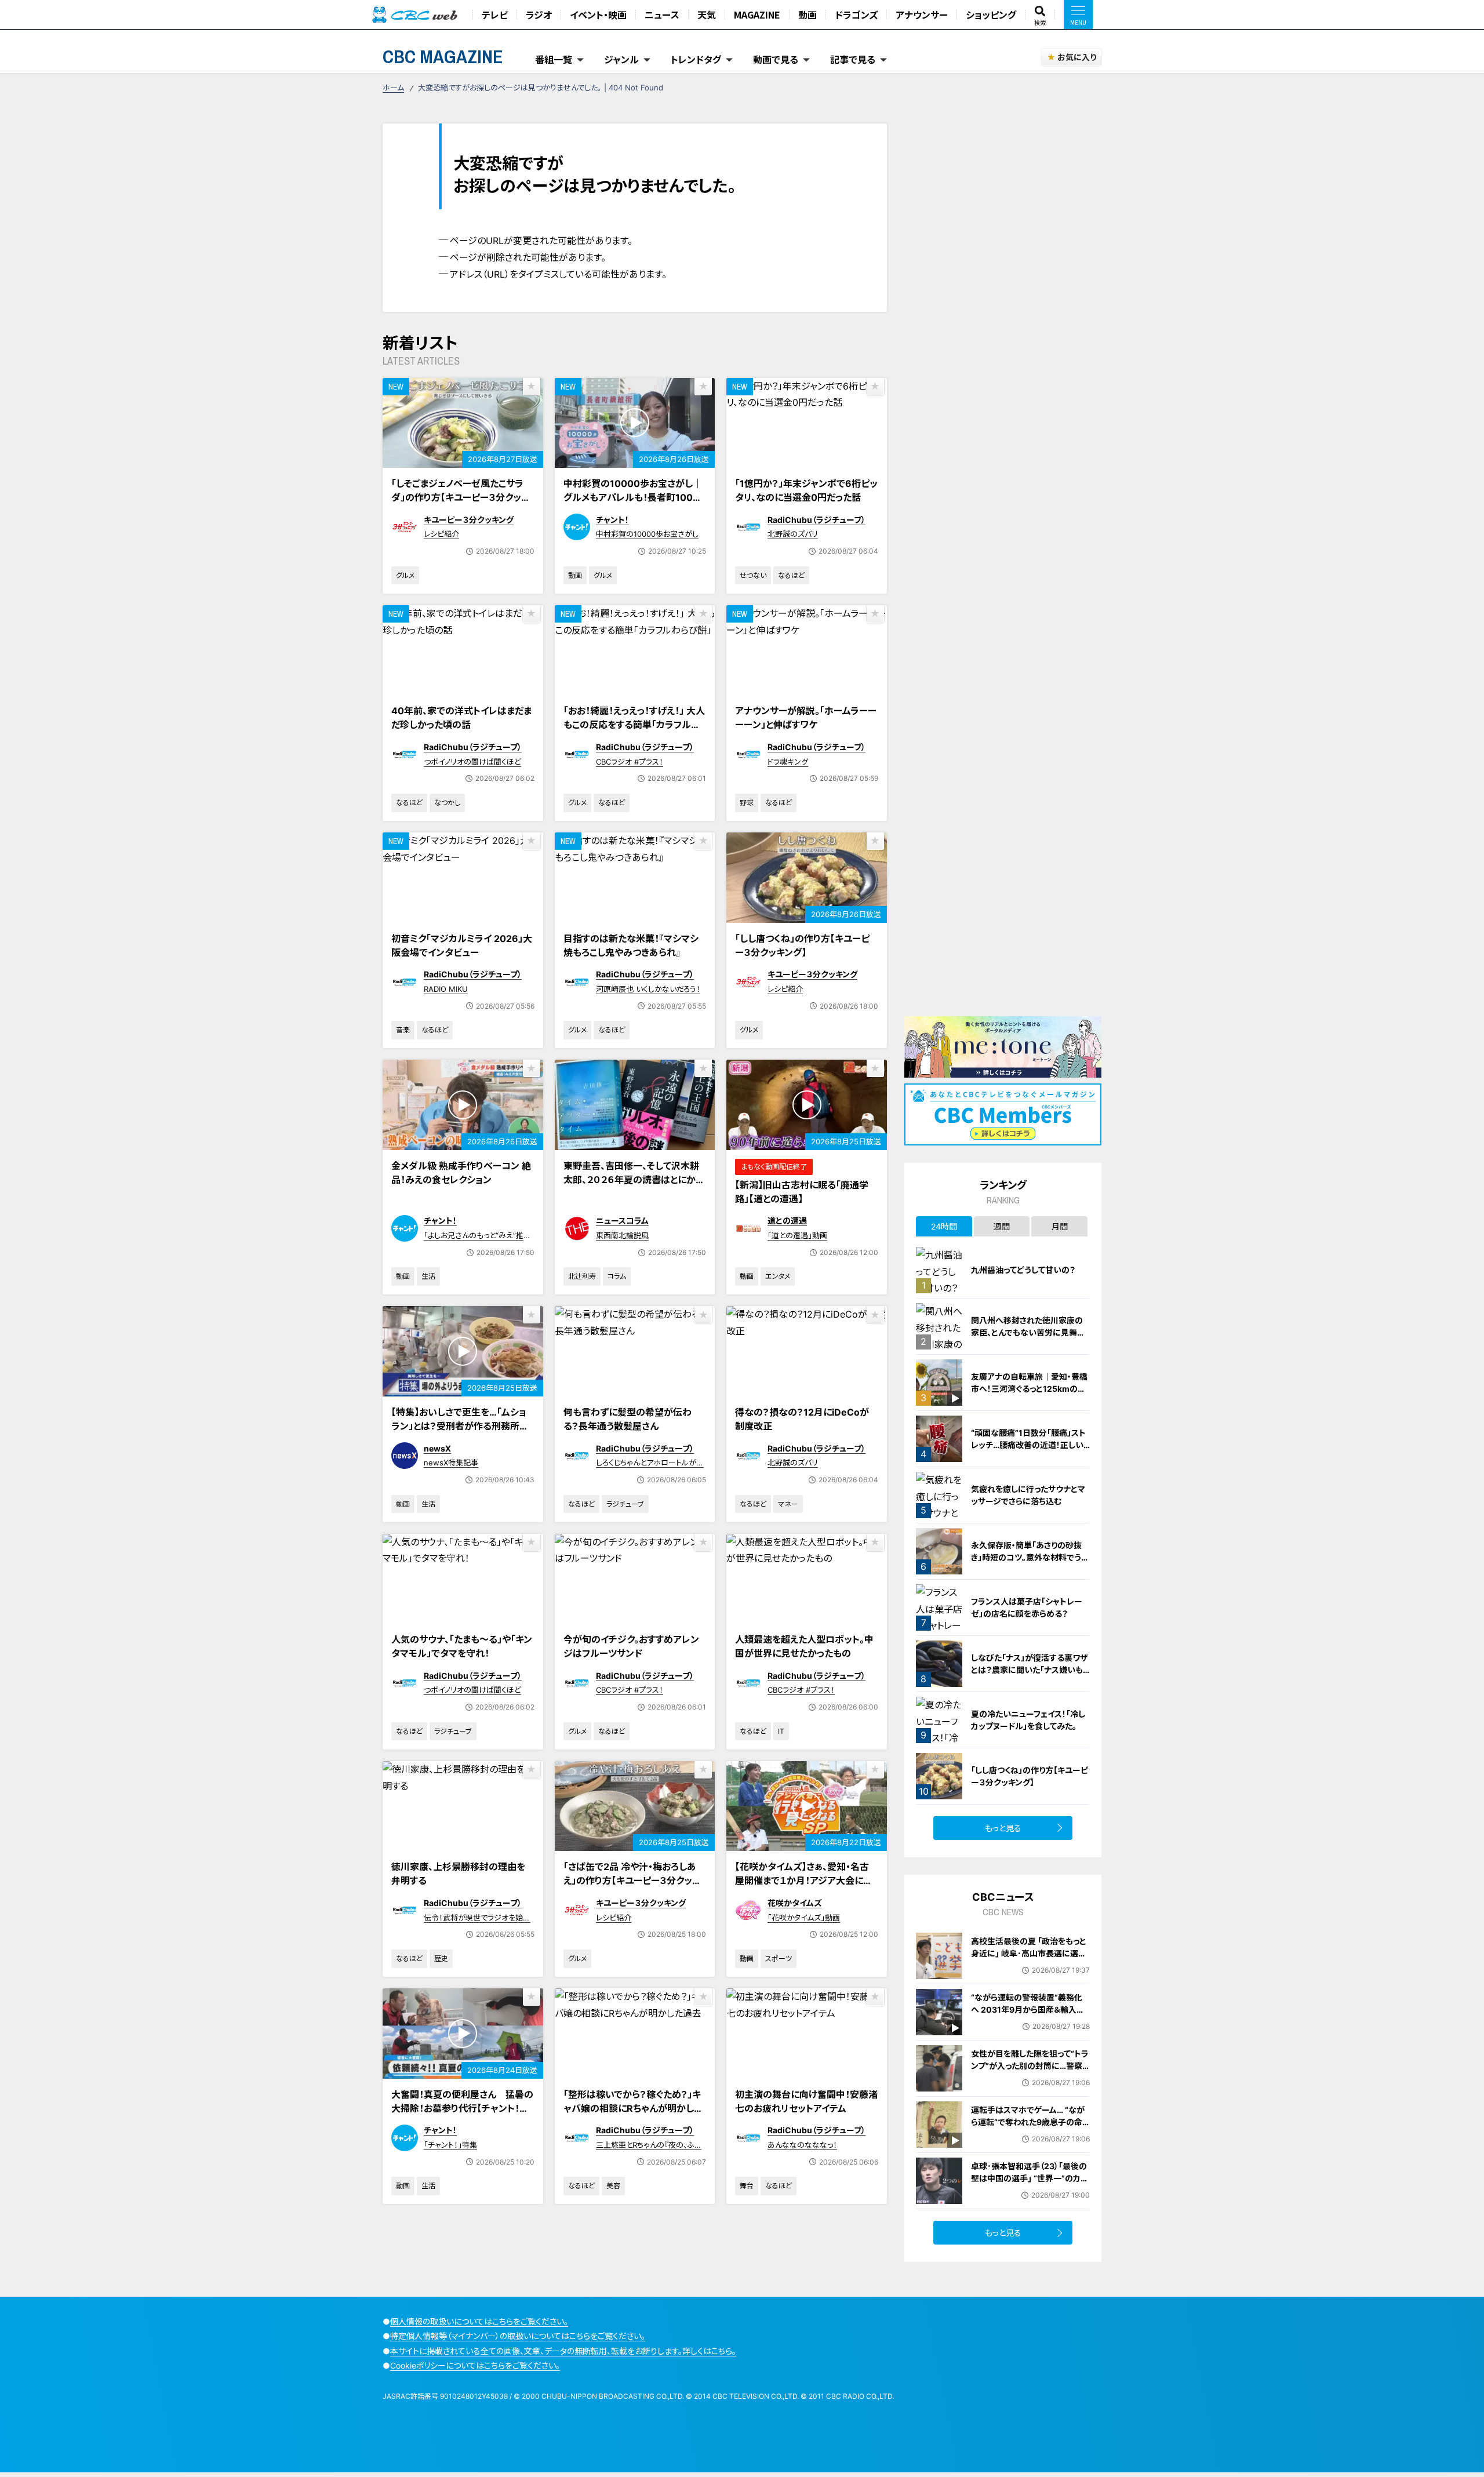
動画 (808, 14)
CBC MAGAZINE (443, 57)
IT (781, 1731)
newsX (437, 1448)
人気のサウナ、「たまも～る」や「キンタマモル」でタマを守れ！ (462, 1646)
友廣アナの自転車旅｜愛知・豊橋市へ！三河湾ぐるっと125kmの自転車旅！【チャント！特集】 (1029, 1389)
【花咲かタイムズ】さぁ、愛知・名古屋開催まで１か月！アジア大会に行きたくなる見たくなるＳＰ (804, 1881)
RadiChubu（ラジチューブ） (816, 520)
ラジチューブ (625, 1504)
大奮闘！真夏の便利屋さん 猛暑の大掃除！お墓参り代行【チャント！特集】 (462, 2108)
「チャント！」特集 (450, 2145)
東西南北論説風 (622, 1235)
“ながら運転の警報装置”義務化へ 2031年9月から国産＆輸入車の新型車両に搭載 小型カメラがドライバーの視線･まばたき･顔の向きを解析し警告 (1029, 2022)
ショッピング (991, 14)
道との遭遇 (787, 1221)
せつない (753, 575)
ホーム (393, 88)
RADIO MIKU (446, 989)
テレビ (495, 14)
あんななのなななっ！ (802, 2145)
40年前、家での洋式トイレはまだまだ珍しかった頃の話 (461, 718)
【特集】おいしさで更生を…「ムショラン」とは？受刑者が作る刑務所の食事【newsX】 (460, 1426)
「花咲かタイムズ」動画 (804, 1918)
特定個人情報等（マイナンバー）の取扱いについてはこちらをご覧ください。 (518, 2336)
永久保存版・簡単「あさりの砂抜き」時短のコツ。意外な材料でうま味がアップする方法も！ (1030, 1557)
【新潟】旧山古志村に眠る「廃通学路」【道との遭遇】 (802, 1192)
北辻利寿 (582, 1276)
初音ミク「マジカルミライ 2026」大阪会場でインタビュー (462, 945)
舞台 (747, 2186)
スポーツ (779, 1958)
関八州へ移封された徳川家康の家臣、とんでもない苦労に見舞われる (1028, 1332)
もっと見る (1003, 1828)
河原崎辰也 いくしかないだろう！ (648, 989)
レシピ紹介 (441, 534)
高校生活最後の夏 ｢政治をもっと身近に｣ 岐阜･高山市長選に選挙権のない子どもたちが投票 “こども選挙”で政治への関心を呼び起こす (1029, 1965)
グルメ (405, 575)
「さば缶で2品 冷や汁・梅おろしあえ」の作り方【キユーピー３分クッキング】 (632, 1881)
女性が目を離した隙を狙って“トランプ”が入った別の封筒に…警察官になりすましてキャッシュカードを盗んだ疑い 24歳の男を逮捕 (1030, 2072)
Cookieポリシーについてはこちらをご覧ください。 (475, 2365)
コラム (617, 1276)
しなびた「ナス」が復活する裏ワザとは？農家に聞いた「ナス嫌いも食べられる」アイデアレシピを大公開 (1030, 1676)
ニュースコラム (622, 1221)
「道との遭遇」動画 (797, 1235)
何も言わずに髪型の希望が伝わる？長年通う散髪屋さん (628, 1419)
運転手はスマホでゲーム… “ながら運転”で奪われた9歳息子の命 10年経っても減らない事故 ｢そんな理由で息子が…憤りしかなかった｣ (1028, 2134)
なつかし (447, 803)
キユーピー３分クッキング (469, 520)
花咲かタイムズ (795, 1903)
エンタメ (778, 1276)
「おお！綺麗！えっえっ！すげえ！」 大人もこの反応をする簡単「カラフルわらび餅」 (634, 725)
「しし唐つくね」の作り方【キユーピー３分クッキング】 (802, 945)
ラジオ (539, 14)
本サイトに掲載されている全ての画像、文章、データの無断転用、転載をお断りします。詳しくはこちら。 (563, 2351)
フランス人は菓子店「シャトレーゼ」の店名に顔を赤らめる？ (1027, 1607)
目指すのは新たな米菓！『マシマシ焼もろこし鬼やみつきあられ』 (631, 945)
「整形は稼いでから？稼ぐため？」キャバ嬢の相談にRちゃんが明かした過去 (633, 2108)
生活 (428, 1276)
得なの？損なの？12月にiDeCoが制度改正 (802, 1419)
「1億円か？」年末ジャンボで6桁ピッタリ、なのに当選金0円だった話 (806, 490)
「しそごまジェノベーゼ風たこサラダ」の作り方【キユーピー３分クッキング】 (461, 497)
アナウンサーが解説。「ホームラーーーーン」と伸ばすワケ (806, 718)
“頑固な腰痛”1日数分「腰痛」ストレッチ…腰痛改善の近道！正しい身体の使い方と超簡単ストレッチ (1029, 1445)
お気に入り (1077, 57)
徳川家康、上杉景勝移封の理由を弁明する (458, 1874)
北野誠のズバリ (793, 534)
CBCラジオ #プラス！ (630, 762)
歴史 (441, 1958)
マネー (788, 1504)
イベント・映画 (598, 14)
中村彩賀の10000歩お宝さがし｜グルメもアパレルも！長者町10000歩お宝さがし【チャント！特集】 (634, 497)
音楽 (403, 1030)
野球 (747, 803)
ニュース (662, 14)
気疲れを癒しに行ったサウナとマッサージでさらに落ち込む (1028, 1495)
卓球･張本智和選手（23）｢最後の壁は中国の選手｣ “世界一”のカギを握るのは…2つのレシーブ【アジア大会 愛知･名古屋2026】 (1030, 2184)
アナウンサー (922, 14)
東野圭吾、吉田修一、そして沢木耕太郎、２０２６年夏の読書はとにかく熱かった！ (633, 1180)
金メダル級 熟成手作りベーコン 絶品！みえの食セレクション (461, 1173)
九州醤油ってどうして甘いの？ (1023, 1270)
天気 (707, 14)
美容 (613, 2186)
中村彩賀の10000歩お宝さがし (647, 534)
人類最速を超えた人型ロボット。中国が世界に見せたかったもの (804, 1646)
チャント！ (612, 520)
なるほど (791, 575)
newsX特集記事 (451, 1463)
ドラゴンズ (856, 14)
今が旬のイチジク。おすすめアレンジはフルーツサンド (631, 1646)
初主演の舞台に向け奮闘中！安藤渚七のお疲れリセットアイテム (806, 2101)
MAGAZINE (757, 14)
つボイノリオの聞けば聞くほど (472, 762)
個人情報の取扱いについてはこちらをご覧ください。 (479, 2321)
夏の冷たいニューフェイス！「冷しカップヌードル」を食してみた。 (1028, 1720)
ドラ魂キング (788, 762)
